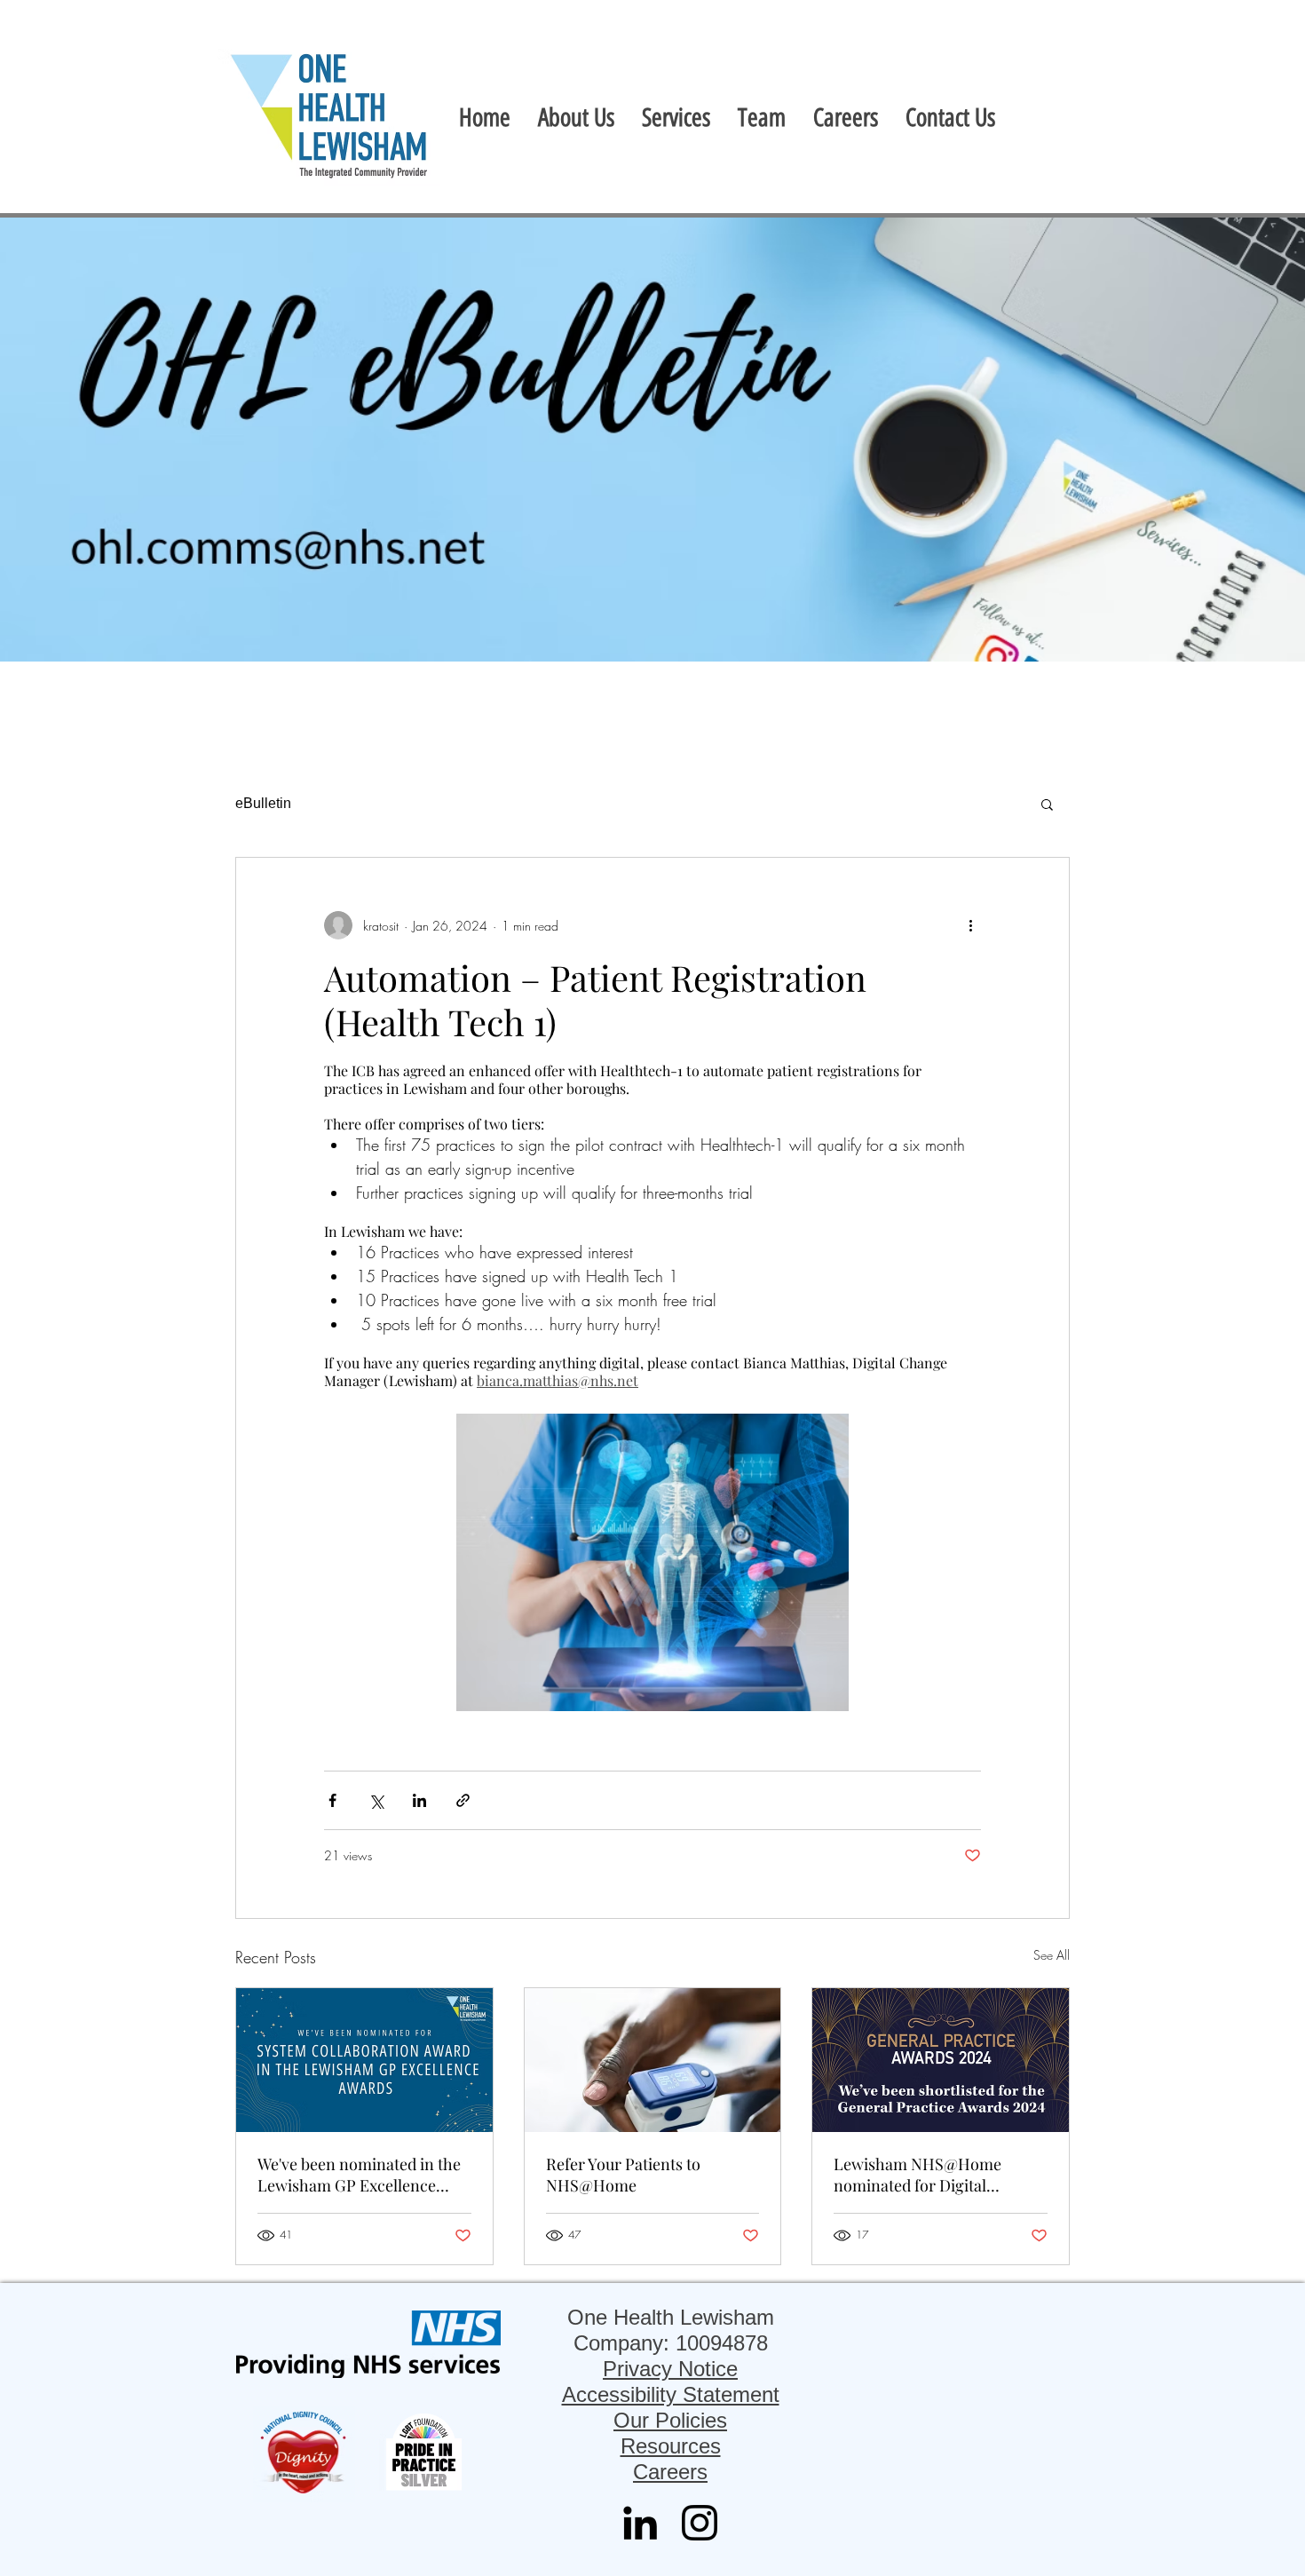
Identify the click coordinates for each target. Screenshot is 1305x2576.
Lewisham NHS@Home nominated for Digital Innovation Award (917, 2175)
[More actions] (970, 925)
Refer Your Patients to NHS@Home (623, 2175)
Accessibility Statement (671, 2394)
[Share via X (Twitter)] (376, 1800)
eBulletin (263, 803)
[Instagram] (700, 2523)
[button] (1047, 804)
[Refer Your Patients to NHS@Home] (653, 2060)
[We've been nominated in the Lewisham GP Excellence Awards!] (364, 2060)
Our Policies (670, 2420)
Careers (670, 2472)
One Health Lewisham (671, 2317)
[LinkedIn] (640, 2523)
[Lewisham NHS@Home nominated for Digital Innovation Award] (941, 2060)
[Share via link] (463, 1800)
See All (1052, 1955)
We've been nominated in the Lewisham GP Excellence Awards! (359, 2175)
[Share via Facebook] (332, 1800)
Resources (671, 2446)
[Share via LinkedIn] (419, 1800)
